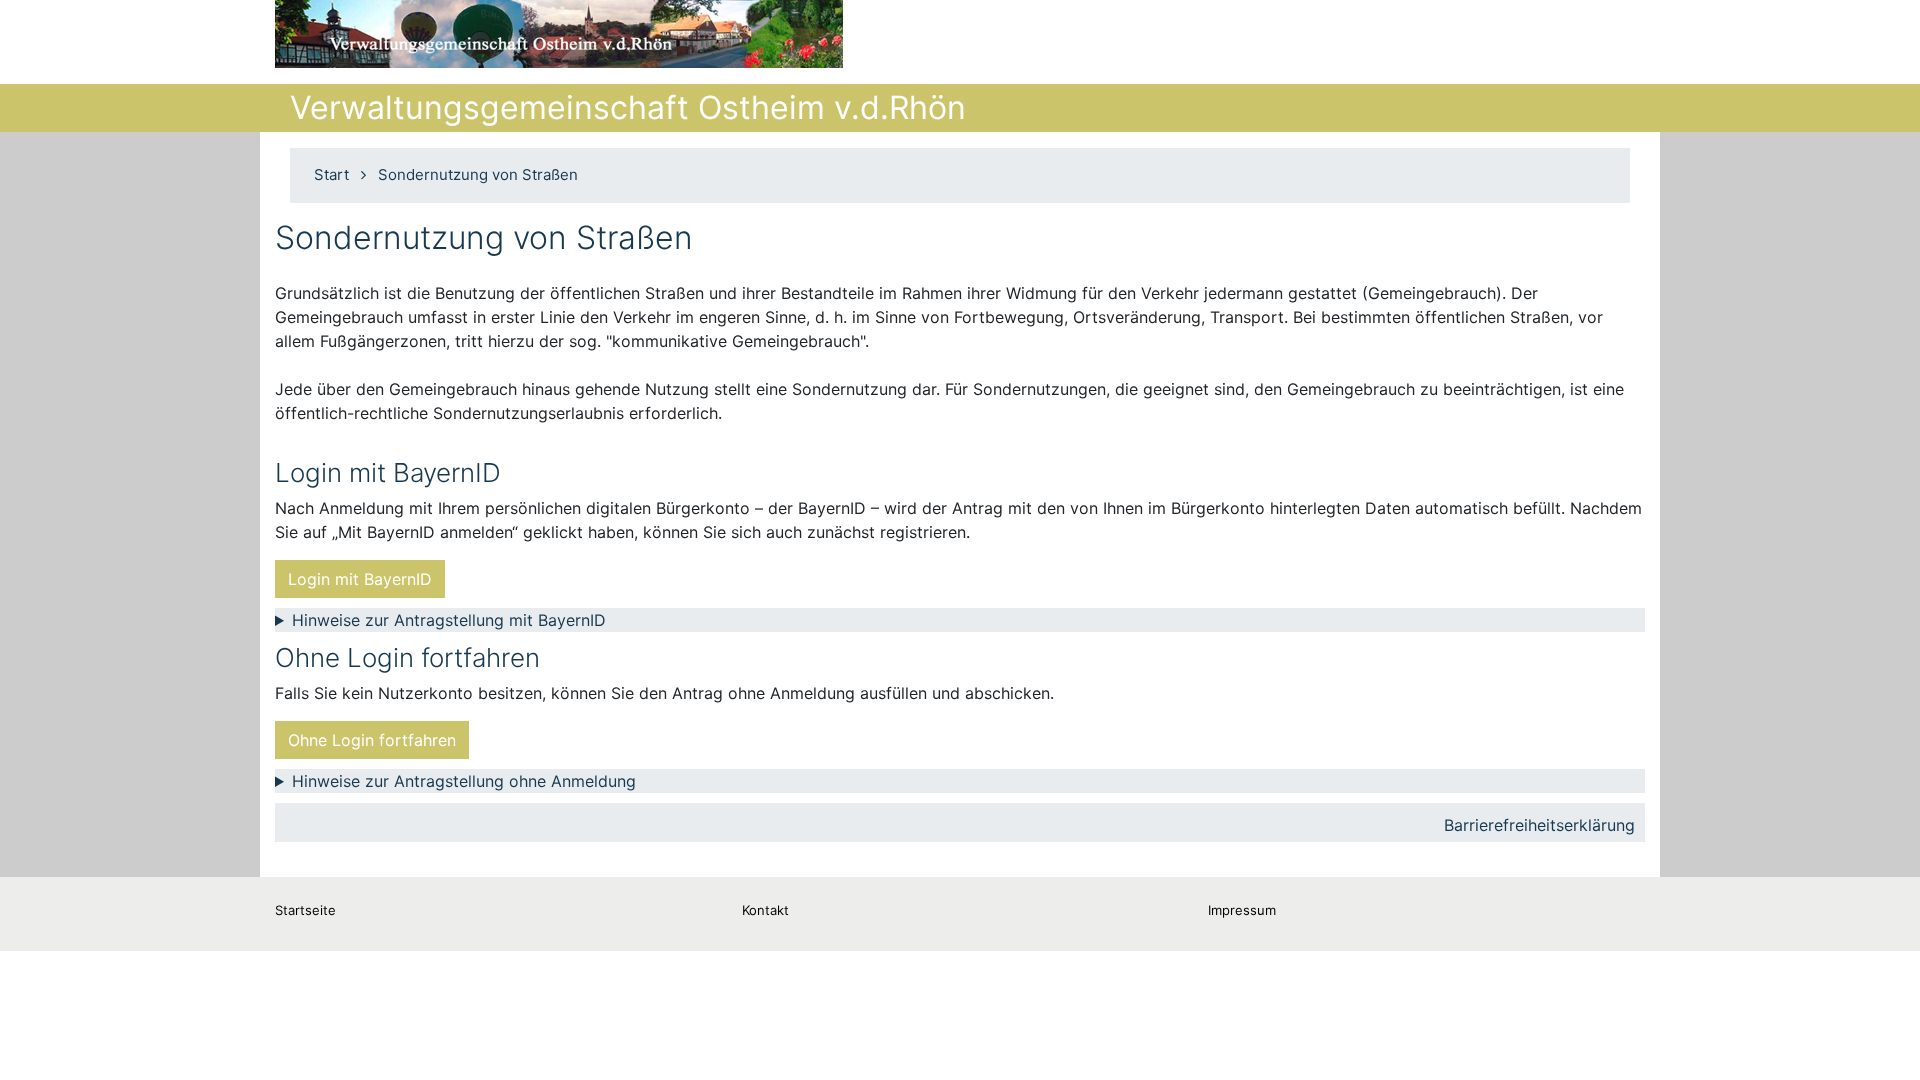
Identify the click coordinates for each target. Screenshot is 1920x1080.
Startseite (305, 910)
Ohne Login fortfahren (372, 740)
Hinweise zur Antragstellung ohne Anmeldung (464, 781)
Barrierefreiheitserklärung (1539, 825)
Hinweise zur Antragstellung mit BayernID (449, 620)
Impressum (1242, 910)
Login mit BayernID (360, 579)
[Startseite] (559, 34)
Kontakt (765, 910)
